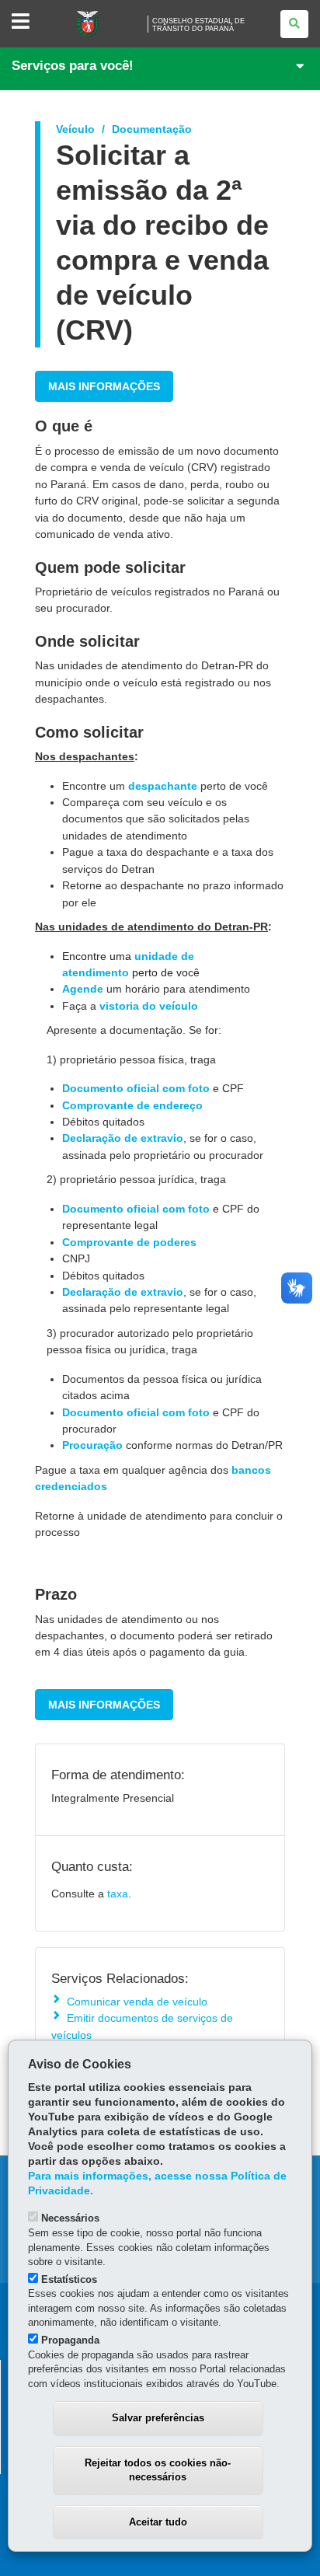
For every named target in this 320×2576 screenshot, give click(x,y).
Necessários (70, 2218)
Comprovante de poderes (129, 1242)
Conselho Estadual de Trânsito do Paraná (198, 25)
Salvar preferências (158, 2418)
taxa (118, 1894)
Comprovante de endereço (132, 1105)
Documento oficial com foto (136, 1088)
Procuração (92, 1445)
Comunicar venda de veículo (137, 2002)
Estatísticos (69, 2279)
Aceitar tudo (158, 2522)
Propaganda (70, 2340)
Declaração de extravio (123, 1138)
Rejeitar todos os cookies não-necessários (158, 2470)
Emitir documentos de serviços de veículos (142, 2026)
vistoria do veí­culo (149, 1006)
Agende (83, 989)
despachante (163, 786)
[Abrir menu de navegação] (21, 22)
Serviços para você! (73, 66)
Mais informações (104, 386)
